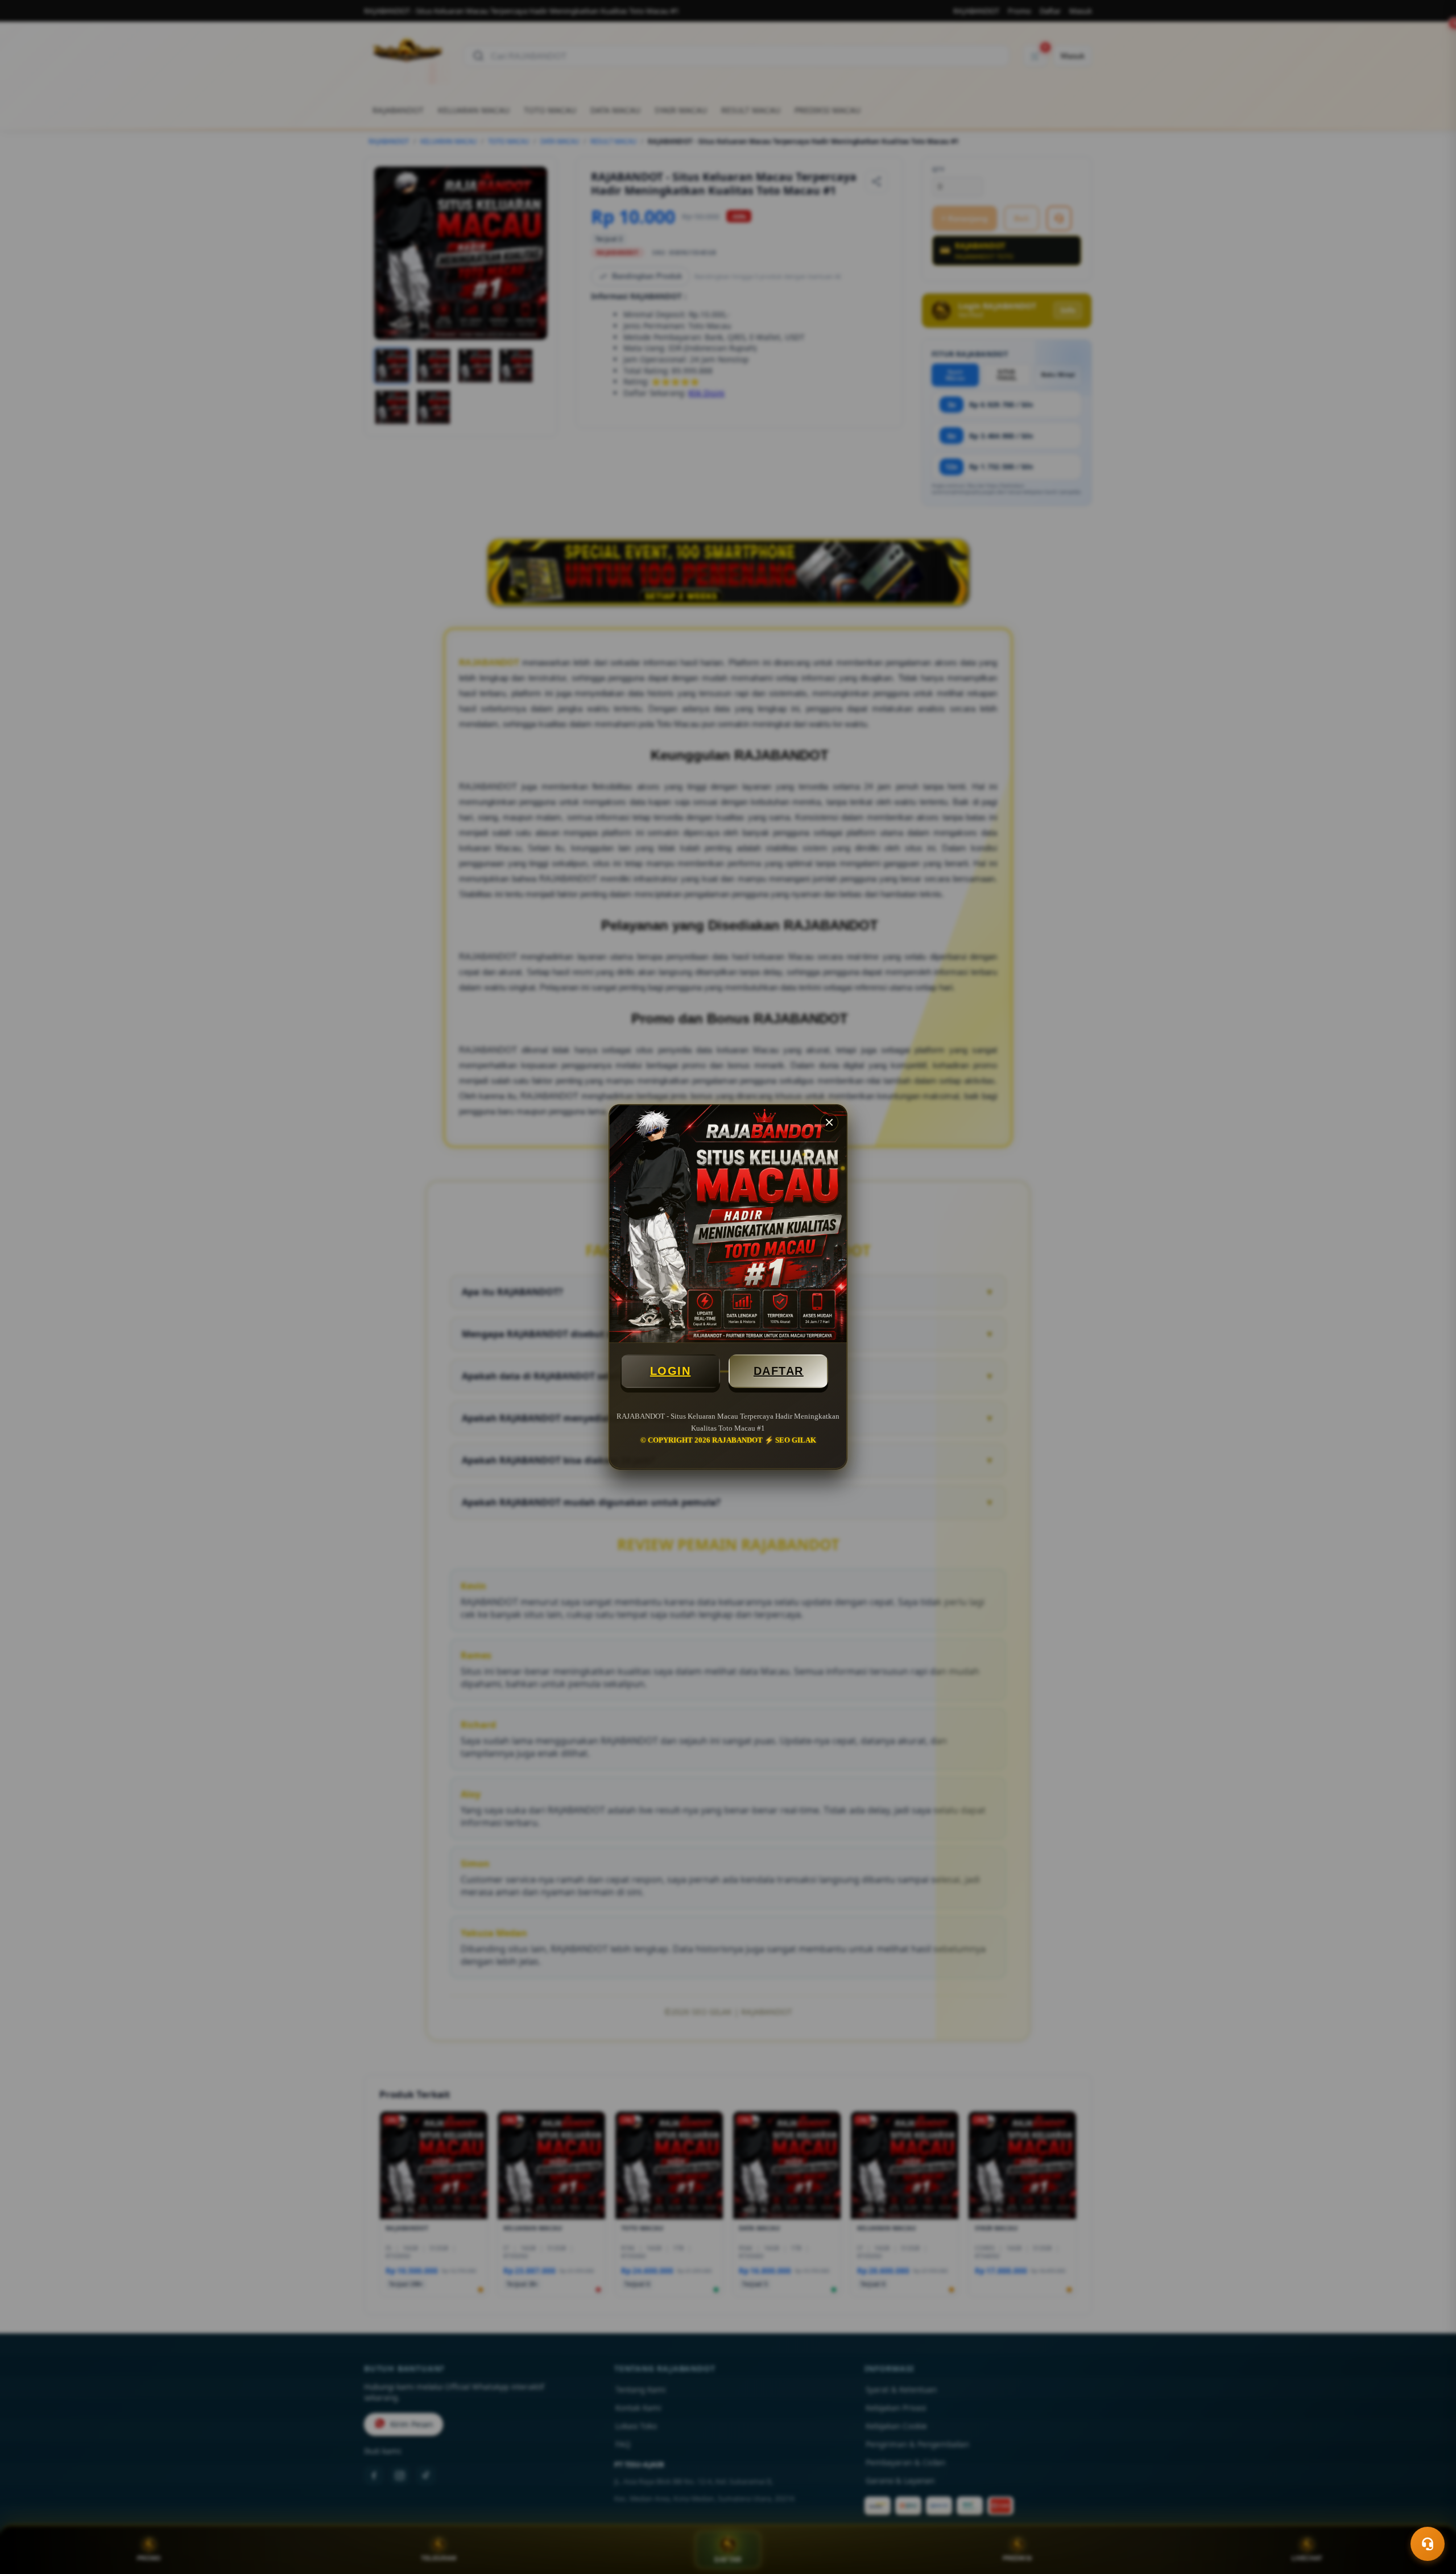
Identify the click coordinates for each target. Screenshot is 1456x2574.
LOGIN (671, 1371)
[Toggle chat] (1428, 2544)
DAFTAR (779, 1371)
